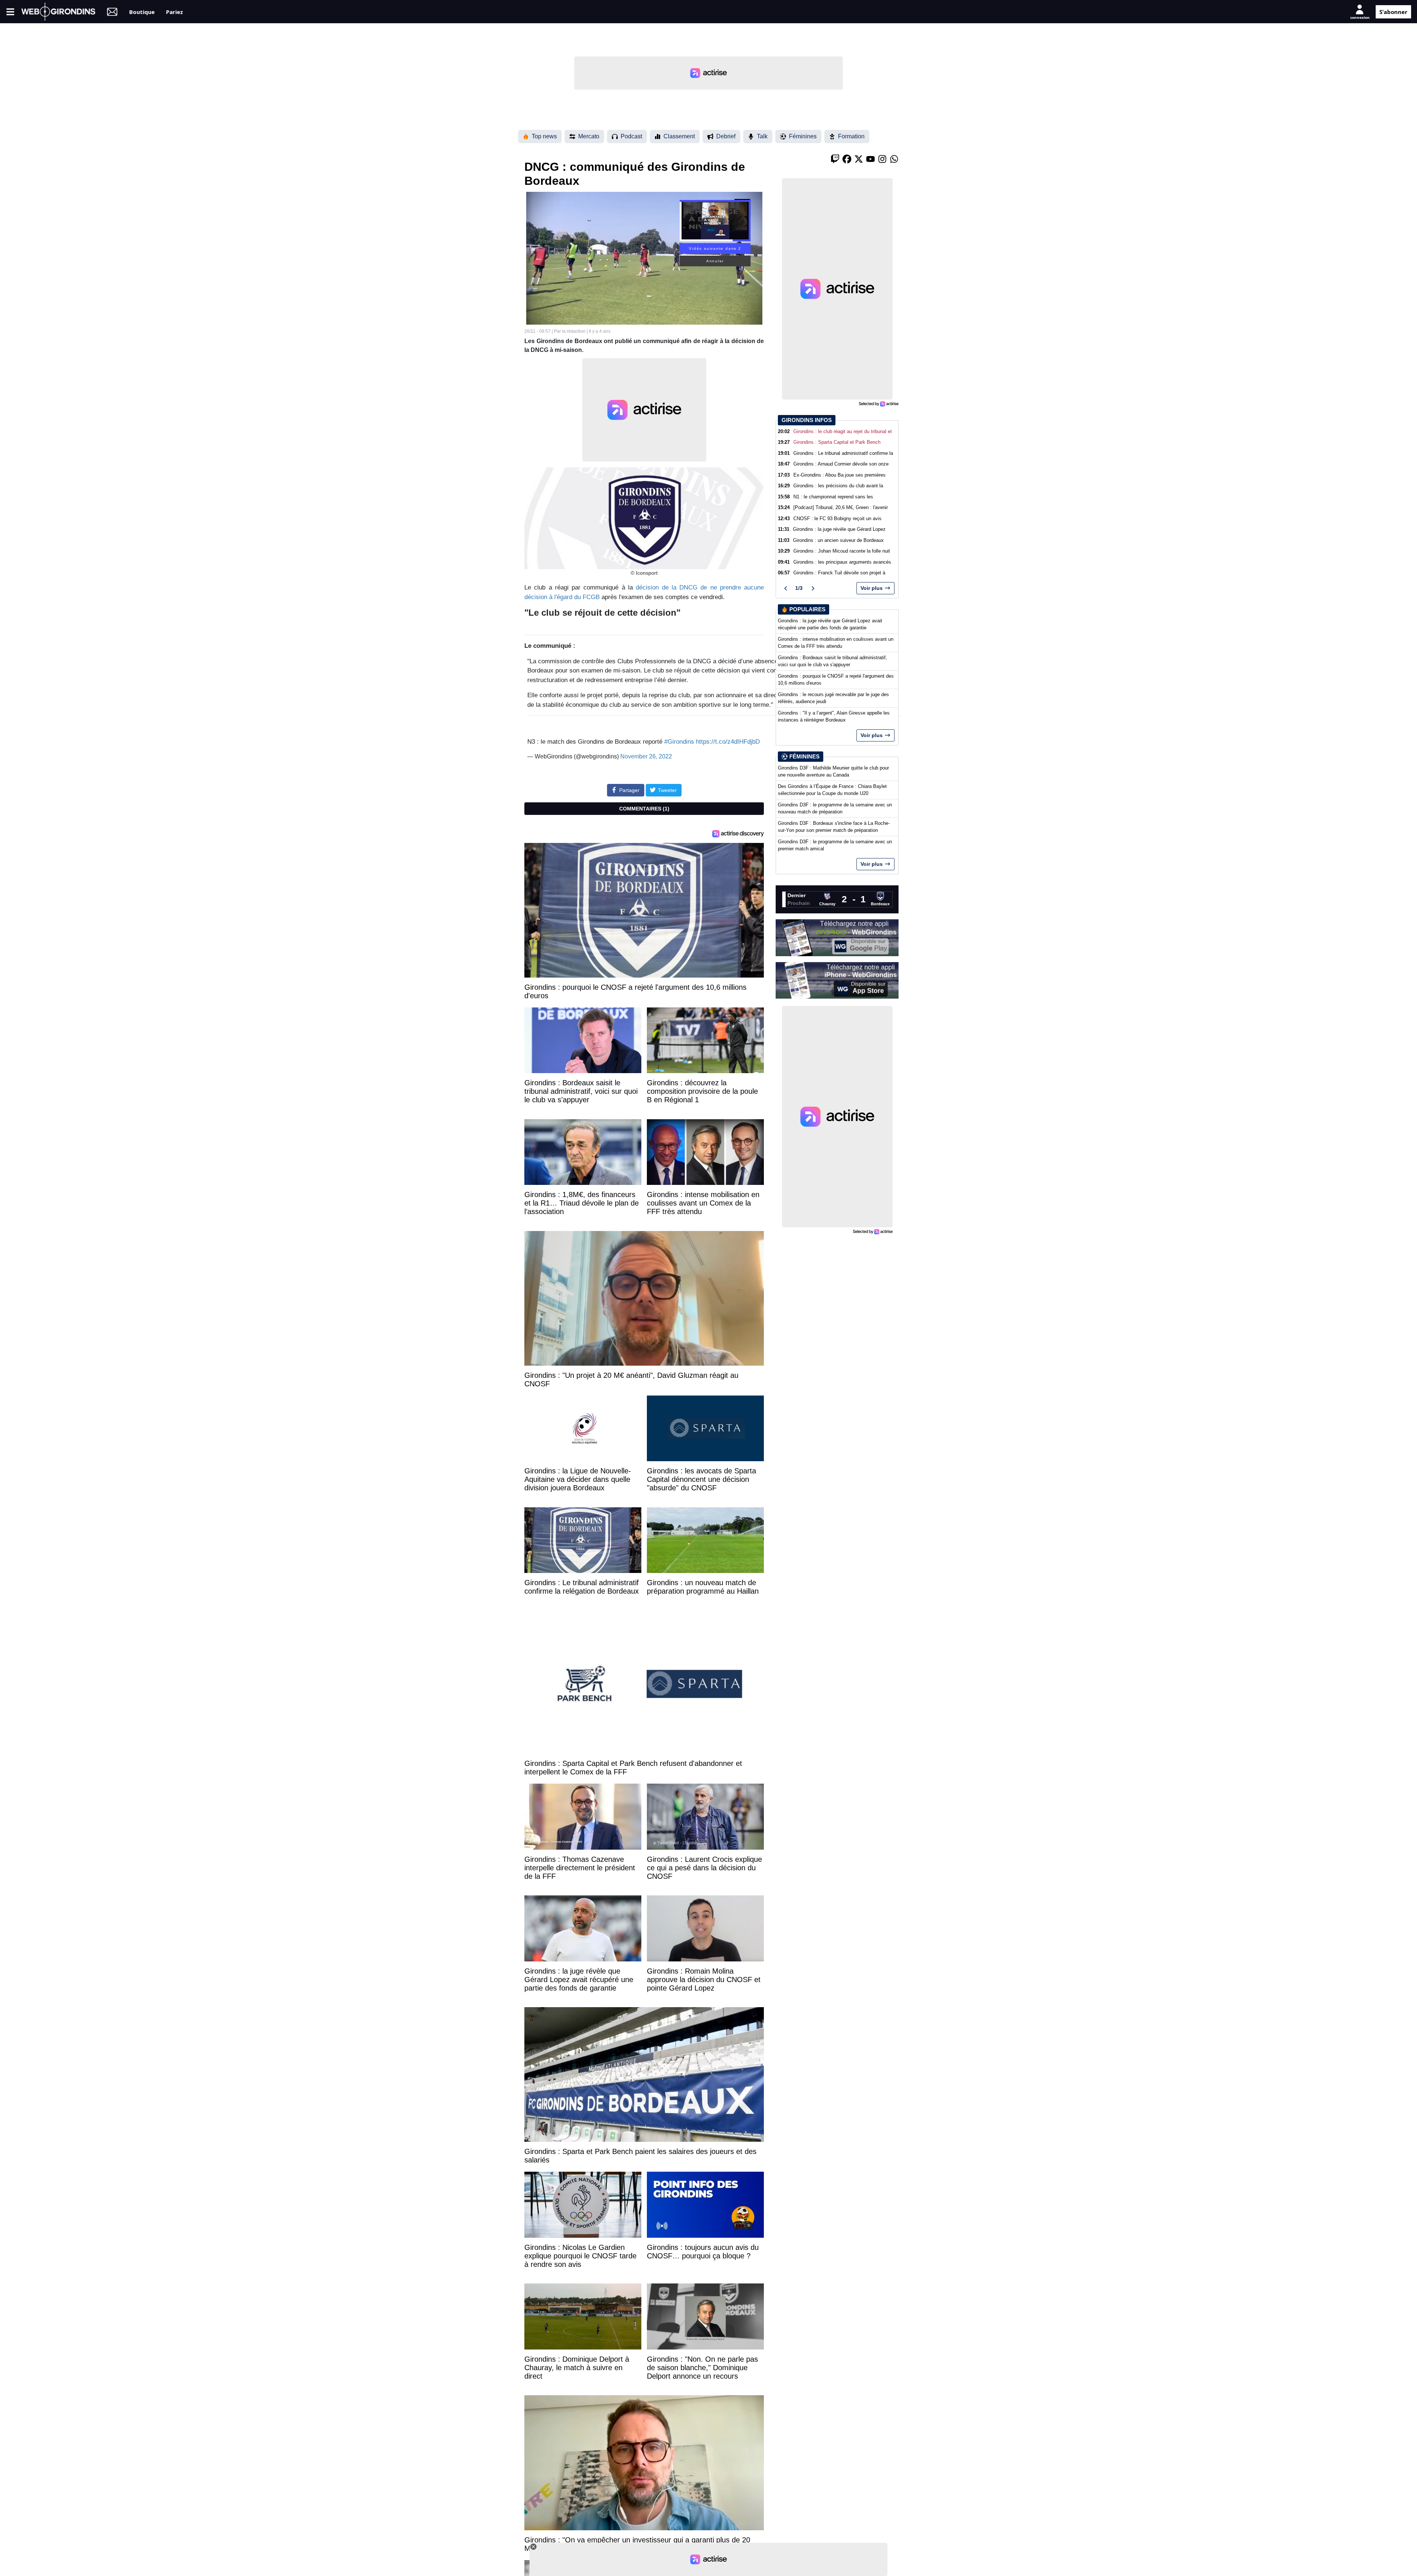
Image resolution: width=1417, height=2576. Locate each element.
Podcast (631, 136)
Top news (544, 136)
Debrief (726, 136)
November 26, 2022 (646, 756)
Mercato (589, 136)
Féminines (803, 136)
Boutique (142, 11)
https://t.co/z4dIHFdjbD (728, 742)
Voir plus (872, 588)
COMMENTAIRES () (644, 809)
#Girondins (679, 742)
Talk (762, 136)
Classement (679, 136)
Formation (851, 136)
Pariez (175, 11)
